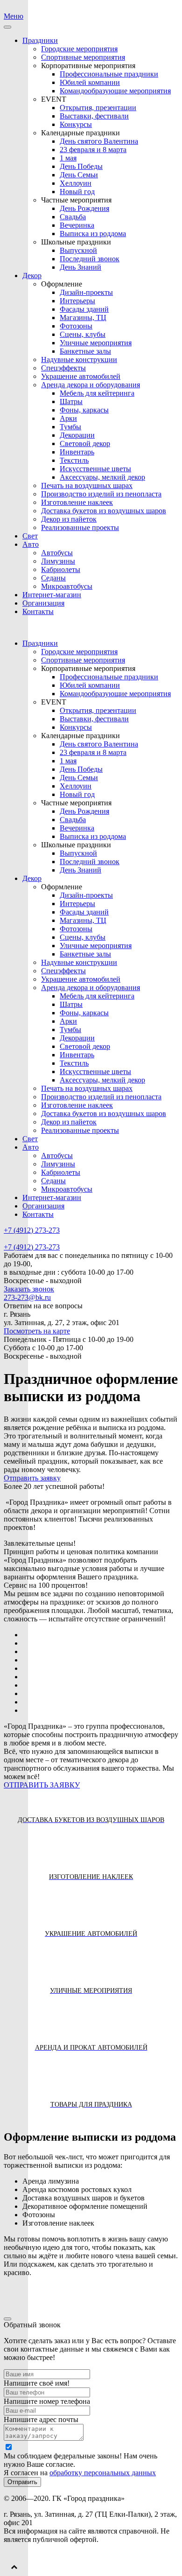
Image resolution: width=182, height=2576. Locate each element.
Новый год (77, 192)
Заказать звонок (29, 1289)
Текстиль (74, 460)
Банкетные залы (85, 351)
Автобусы (57, 553)
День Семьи (79, 175)
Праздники (40, 40)
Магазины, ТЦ (83, 318)
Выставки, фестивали (94, 116)
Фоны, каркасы (84, 410)
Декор (32, 276)
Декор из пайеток (69, 519)
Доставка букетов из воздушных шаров (104, 511)
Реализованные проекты (80, 527)
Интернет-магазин (52, 595)
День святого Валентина (99, 141)
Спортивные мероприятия (83, 57)
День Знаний (80, 267)
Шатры (71, 401)
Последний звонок (90, 259)
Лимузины (58, 561)
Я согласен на (80, 2473)
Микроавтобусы (67, 586)
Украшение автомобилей (81, 376)
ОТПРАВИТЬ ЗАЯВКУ (42, 1785)
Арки (68, 418)
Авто (31, 544)
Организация (43, 603)
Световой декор (85, 443)
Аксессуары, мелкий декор (102, 477)
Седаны (53, 578)
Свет (30, 536)
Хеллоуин (76, 183)
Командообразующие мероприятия (115, 91)
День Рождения (84, 208)
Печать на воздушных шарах (87, 485)
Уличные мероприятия (96, 343)
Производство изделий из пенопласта (101, 494)
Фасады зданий (84, 309)
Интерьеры (77, 301)
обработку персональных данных (103, 2473)
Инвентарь (77, 452)
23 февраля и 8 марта (93, 150)
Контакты (38, 611)
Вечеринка (77, 225)
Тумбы (70, 427)
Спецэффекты (63, 368)
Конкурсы (76, 124)
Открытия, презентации (98, 108)
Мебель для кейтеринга (97, 393)
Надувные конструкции (79, 360)
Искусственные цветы (95, 469)
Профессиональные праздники (109, 74)
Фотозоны (76, 326)
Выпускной (78, 250)
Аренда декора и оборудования (91, 385)
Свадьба (73, 217)
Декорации (77, 435)
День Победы (81, 166)
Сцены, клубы (83, 334)
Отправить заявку (32, 1478)
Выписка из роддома (93, 234)
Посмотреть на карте (37, 1331)
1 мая (68, 158)
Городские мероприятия (79, 49)
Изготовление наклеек (77, 502)
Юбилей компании (90, 82)
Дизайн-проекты (86, 292)
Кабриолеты (61, 569)
